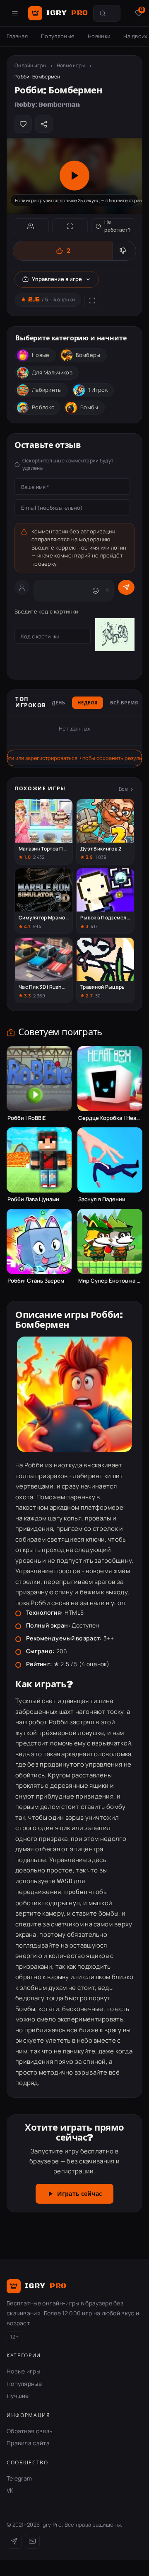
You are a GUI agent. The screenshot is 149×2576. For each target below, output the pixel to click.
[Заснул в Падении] (110, 1160)
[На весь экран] (70, 226)
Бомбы (89, 407)
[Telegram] (14, 2541)
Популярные (58, 36)
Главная (17, 36)
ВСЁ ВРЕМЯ (124, 703)
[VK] (32, 2541)
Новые (41, 355)
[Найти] (103, 13)
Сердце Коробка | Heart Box (110, 1118)
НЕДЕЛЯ (87, 703)
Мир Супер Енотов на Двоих (110, 1281)
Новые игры (71, 65)
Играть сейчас (79, 2194)
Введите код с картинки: (47, 611)
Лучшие (18, 2396)
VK (10, 2490)
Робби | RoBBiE (27, 1118)
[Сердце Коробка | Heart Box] (110, 1079)
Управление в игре (57, 279)
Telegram (19, 2478)
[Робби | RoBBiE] (39, 1079)
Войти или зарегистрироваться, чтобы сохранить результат (74, 758)
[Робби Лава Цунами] (39, 1160)
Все (123, 789)
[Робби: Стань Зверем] (39, 1241)
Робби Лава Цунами (33, 1199)
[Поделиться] (44, 124)
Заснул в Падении (102, 1199)
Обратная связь (29, 2431)
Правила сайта (28, 2443)
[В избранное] (23, 124)
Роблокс (43, 407)
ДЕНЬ (59, 703)
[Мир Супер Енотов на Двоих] (110, 1241)
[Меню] (15, 13)
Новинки (99, 36)
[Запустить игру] (74, 176)
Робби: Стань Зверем (36, 1281)
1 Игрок (98, 390)
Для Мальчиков (52, 372)
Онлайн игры (30, 65)
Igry (67, 13)
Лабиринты (47, 390)
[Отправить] (126, 587)
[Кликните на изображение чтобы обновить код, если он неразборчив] (115, 636)
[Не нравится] (124, 251)
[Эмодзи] (96, 591)
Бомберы (88, 355)
